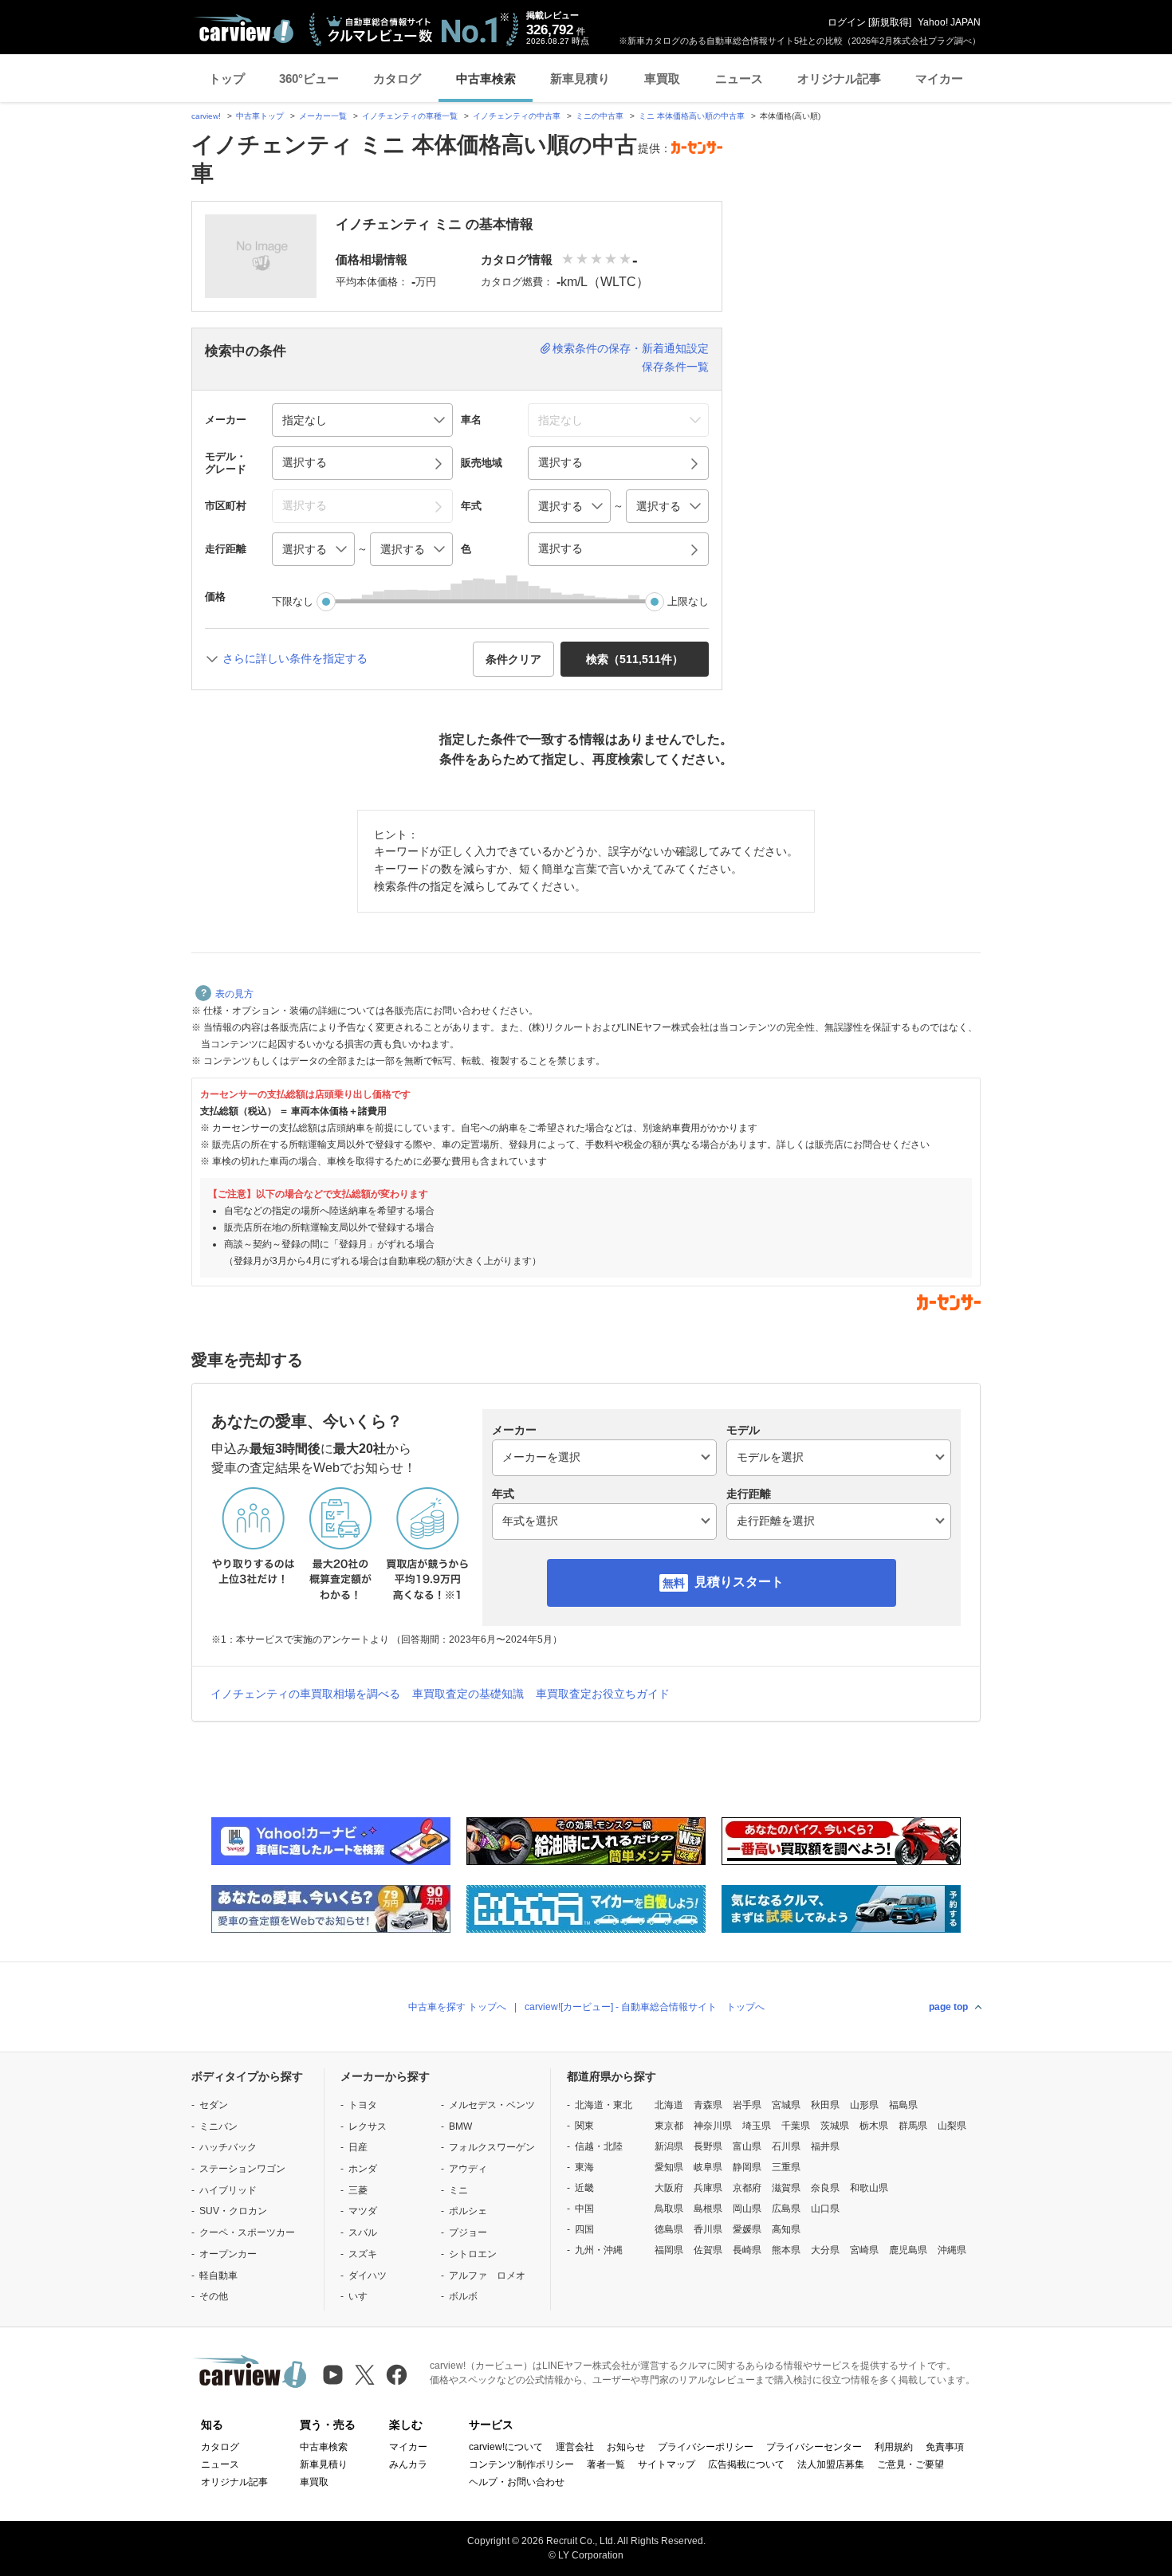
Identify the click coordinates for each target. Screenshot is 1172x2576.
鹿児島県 (908, 2250)
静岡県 (747, 2167)
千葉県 (796, 2126)
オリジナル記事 (839, 79)
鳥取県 (669, 2209)
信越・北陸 (599, 2146)
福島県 (903, 2105)
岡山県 (747, 2209)
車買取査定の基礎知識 (468, 1694)
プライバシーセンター (814, 2447)
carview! (206, 116)
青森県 (708, 2105)
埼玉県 (757, 2126)
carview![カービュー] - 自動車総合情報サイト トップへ (645, 2007)
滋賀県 (786, 2188)
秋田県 (825, 2105)
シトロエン (473, 2254)
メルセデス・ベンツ (492, 2105)
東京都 (669, 2126)
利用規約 (894, 2447)
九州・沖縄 (599, 2250)
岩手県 (747, 2105)
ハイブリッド (228, 2190)
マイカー (939, 79)
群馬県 (913, 2126)
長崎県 (747, 2250)
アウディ (468, 2169)
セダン (214, 2105)
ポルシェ (468, 2211)
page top (948, 2007)
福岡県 (669, 2250)
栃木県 (874, 2126)
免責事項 (945, 2447)
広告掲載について (746, 2464)
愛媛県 (747, 2229)
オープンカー (228, 2254)
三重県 (786, 2167)
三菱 (358, 2190)
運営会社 (575, 2447)
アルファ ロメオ (487, 2276)
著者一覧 (606, 2464)
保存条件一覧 (675, 367)
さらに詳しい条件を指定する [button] (295, 658)
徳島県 (669, 2229)
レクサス (368, 2126)
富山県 (747, 2146)
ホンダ (363, 2169)
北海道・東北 (604, 2105)
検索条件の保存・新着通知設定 (631, 348)
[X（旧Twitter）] (365, 2375)
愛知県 (669, 2167)
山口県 (825, 2209)
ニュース (739, 79)
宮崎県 (864, 2250)
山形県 (864, 2105)
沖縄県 (952, 2250)
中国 (584, 2209)
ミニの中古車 (600, 116)
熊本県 (786, 2250)
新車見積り (580, 79)
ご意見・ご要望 (910, 2464)
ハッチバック (228, 2147)
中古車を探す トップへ (457, 2007)
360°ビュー (309, 79)
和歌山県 (869, 2188)
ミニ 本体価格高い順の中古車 (692, 116)
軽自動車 (218, 2276)
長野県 (708, 2146)
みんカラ (408, 2464)
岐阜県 (708, 2167)
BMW (460, 2126)
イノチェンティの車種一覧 (410, 116)
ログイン (847, 22)
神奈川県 (713, 2126)
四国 (584, 2229)
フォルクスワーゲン (492, 2147)
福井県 (825, 2146)
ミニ (458, 2190)
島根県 (708, 2209)
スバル (363, 2232)
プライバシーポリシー (706, 2447)
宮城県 (786, 2105)
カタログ (397, 79)
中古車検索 (486, 79)
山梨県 (952, 2126)
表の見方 (234, 994)
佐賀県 (708, 2250)
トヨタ (363, 2105)
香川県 (708, 2229)
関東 (584, 2126)
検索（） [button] (635, 659)
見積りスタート (739, 1582)
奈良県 (825, 2188)
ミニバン (218, 2126)
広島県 (786, 2209)
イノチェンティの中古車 (517, 116)
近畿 (584, 2188)
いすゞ (363, 2296)
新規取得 (890, 22)
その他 (214, 2296)
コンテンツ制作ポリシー (521, 2464)
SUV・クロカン (233, 2211)
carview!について (506, 2447)
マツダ (363, 2211)
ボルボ (463, 2296)
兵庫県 (708, 2188)
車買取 (662, 79)
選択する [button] (305, 462)
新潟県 (669, 2146)
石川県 (786, 2146)
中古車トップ (260, 116)
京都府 (747, 2188)
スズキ (363, 2254)
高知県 (786, 2229)
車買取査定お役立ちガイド (603, 1694)
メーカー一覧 (323, 116)
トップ (227, 79)
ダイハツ (368, 2276)
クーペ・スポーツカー (247, 2232)
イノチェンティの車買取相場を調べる (305, 1694)
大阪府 (669, 2188)
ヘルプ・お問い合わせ (517, 2482)
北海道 (669, 2105)
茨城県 (835, 2126)
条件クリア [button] (513, 659)
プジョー (468, 2232)
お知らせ (626, 2447)
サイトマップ (667, 2464)
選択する (560, 548)
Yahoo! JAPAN (949, 22)
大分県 (825, 2250)
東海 (584, 2167)
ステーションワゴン (242, 2169)
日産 (358, 2147)
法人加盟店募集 (831, 2464)
